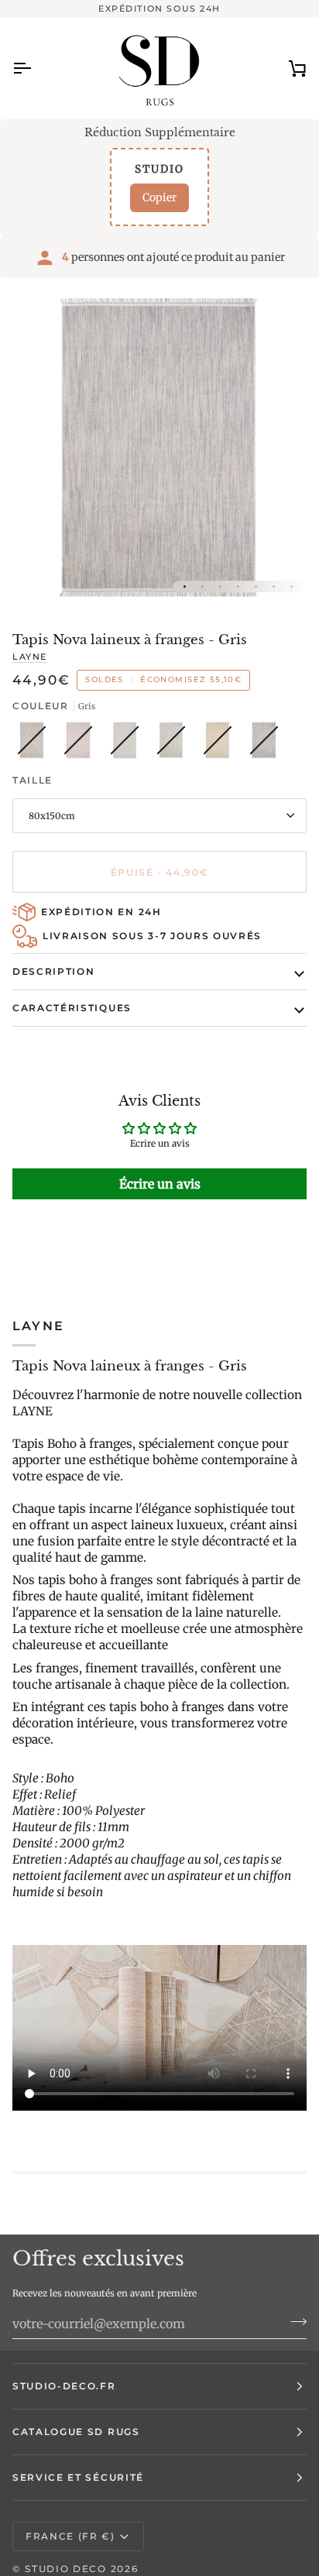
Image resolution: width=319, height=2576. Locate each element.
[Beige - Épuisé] (36, 744)
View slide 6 (274, 587)
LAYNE (30, 657)
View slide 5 (256, 587)
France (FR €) (70, 2536)
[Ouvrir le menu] (36, 68)
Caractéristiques (72, 1008)
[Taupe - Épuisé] (175, 744)
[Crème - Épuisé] (129, 744)
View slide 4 (238, 587)
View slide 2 (202, 587)
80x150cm (52, 816)
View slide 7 (292, 587)
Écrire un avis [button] (160, 1184)
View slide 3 (220, 587)
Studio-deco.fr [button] (64, 2386)
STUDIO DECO (65, 2569)
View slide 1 (185, 587)
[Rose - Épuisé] (82, 744)
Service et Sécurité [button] (78, 2477)
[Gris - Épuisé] (264, 744)
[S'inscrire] (294, 2322)
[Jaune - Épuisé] (221, 744)
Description (53, 971)
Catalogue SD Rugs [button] (76, 2432)
